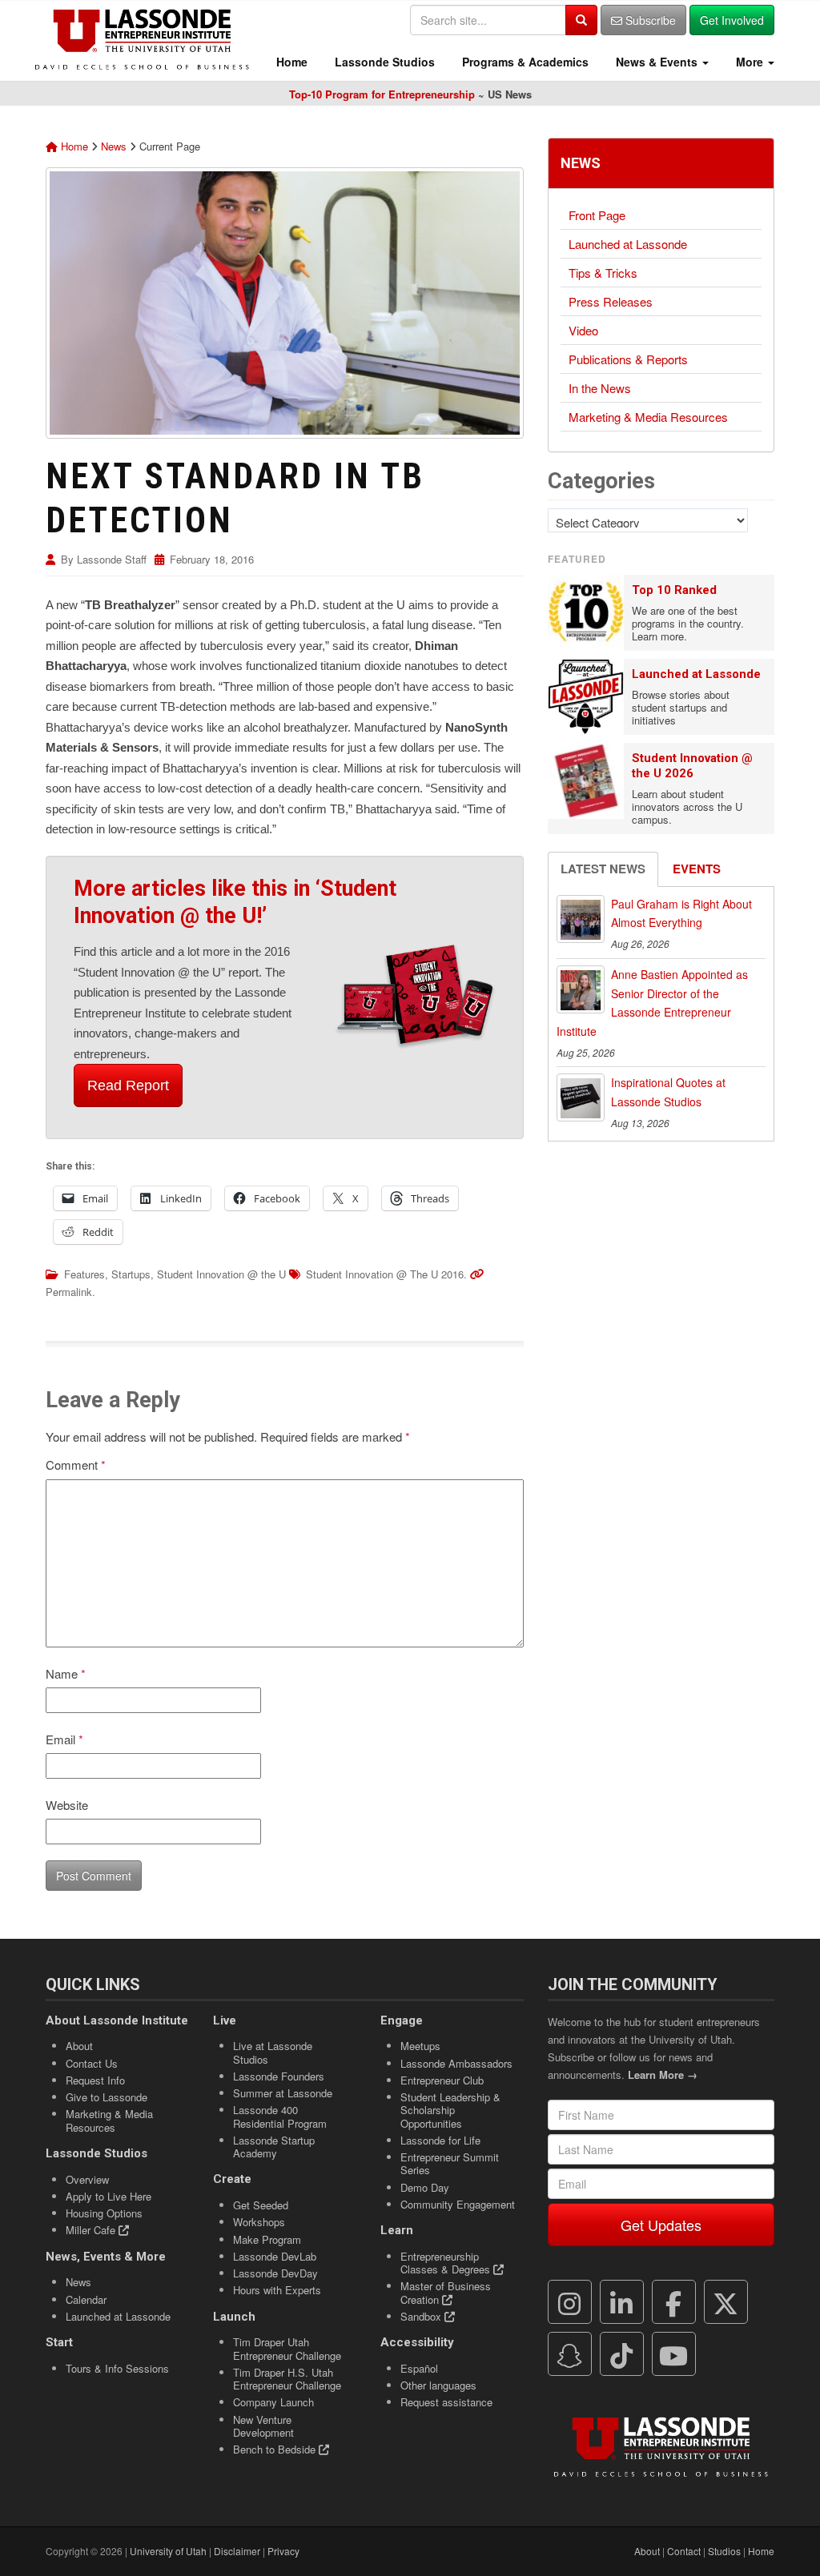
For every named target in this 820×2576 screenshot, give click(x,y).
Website (67, 1805)
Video (583, 330)
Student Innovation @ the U (221, 1274)
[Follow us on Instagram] (569, 2302)
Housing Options (104, 2213)
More (750, 62)
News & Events (657, 62)
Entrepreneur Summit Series (450, 2163)
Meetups (420, 2046)
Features (84, 1274)
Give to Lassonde (107, 2097)
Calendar (86, 2299)
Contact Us (92, 2063)
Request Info (95, 2080)
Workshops (259, 2222)
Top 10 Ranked (674, 590)
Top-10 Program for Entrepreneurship (382, 94)
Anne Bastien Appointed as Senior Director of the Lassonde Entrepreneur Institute (652, 1003)
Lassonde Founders (279, 2076)
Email (64, 1739)
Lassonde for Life (440, 2140)
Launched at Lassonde (628, 244)
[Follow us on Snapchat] (569, 2354)
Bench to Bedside (276, 2449)
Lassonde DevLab (275, 2256)
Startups (131, 1274)
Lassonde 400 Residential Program (280, 2116)
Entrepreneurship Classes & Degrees (447, 2263)
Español (419, 2368)
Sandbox (422, 2316)
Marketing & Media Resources (648, 417)
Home (290, 62)
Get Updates (661, 2225)
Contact (684, 2551)
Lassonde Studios (383, 62)
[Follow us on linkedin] (621, 2302)
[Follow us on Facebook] (673, 2302)
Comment (76, 1465)
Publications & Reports (628, 359)
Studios (724, 2551)
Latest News (603, 869)
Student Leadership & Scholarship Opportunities (450, 2110)
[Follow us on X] (726, 2302)
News (114, 146)
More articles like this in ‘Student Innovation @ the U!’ (235, 902)
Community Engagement (458, 2204)
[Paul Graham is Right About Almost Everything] (581, 919)
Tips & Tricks (603, 273)
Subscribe (649, 20)
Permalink (69, 1292)
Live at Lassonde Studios (273, 2052)
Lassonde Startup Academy (274, 2147)
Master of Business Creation (446, 2292)
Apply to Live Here (109, 2196)
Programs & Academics (524, 62)
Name (66, 1673)
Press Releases (611, 301)
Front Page (597, 215)
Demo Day (425, 2187)
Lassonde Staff (112, 559)
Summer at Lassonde (283, 2093)
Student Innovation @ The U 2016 (385, 1274)
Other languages (438, 2385)
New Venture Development (263, 2426)
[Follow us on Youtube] (673, 2354)
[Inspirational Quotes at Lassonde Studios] (581, 1097)
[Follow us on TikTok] (621, 2354)
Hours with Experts (277, 2290)
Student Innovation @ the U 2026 (692, 766)
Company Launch (273, 2402)
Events (697, 869)
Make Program (267, 2239)
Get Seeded (261, 2205)
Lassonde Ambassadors (456, 2063)
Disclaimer (237, 2551)
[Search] (581, 20)
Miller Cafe (92, 2230)
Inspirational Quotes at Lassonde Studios (668, 1092)
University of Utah (168, 2551)
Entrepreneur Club (442, 2080)
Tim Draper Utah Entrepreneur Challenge (287, 2348)
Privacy (283, 2551)
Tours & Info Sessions (117, 2368)
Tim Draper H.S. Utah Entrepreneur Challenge (287, 2379)
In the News (600, 388)
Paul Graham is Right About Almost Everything (681, 913)
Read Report (128, 1085)
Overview (87, 2179)
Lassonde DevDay (275, 2273)
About (79, 2046)
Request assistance (446, 2402)
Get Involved (732, 20)
